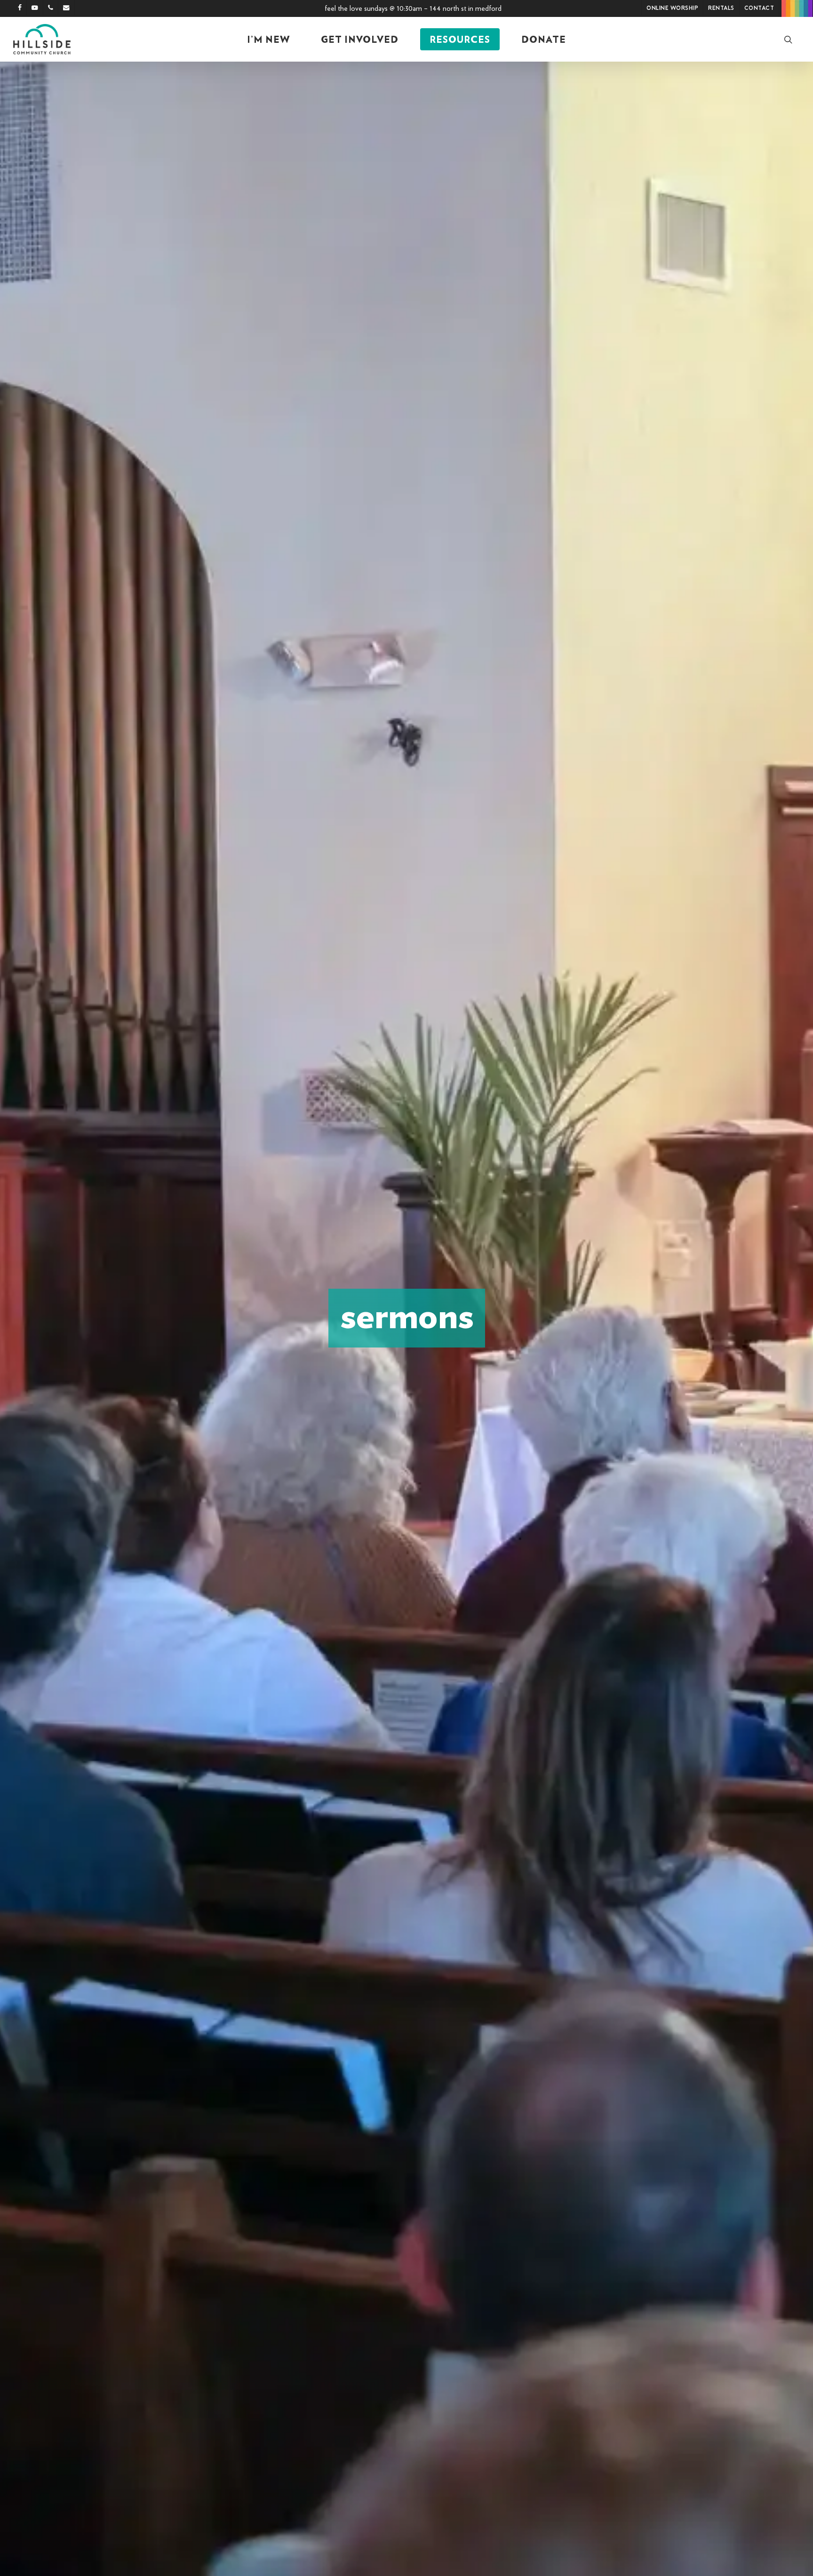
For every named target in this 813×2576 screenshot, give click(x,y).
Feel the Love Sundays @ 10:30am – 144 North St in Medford (413, 8)
